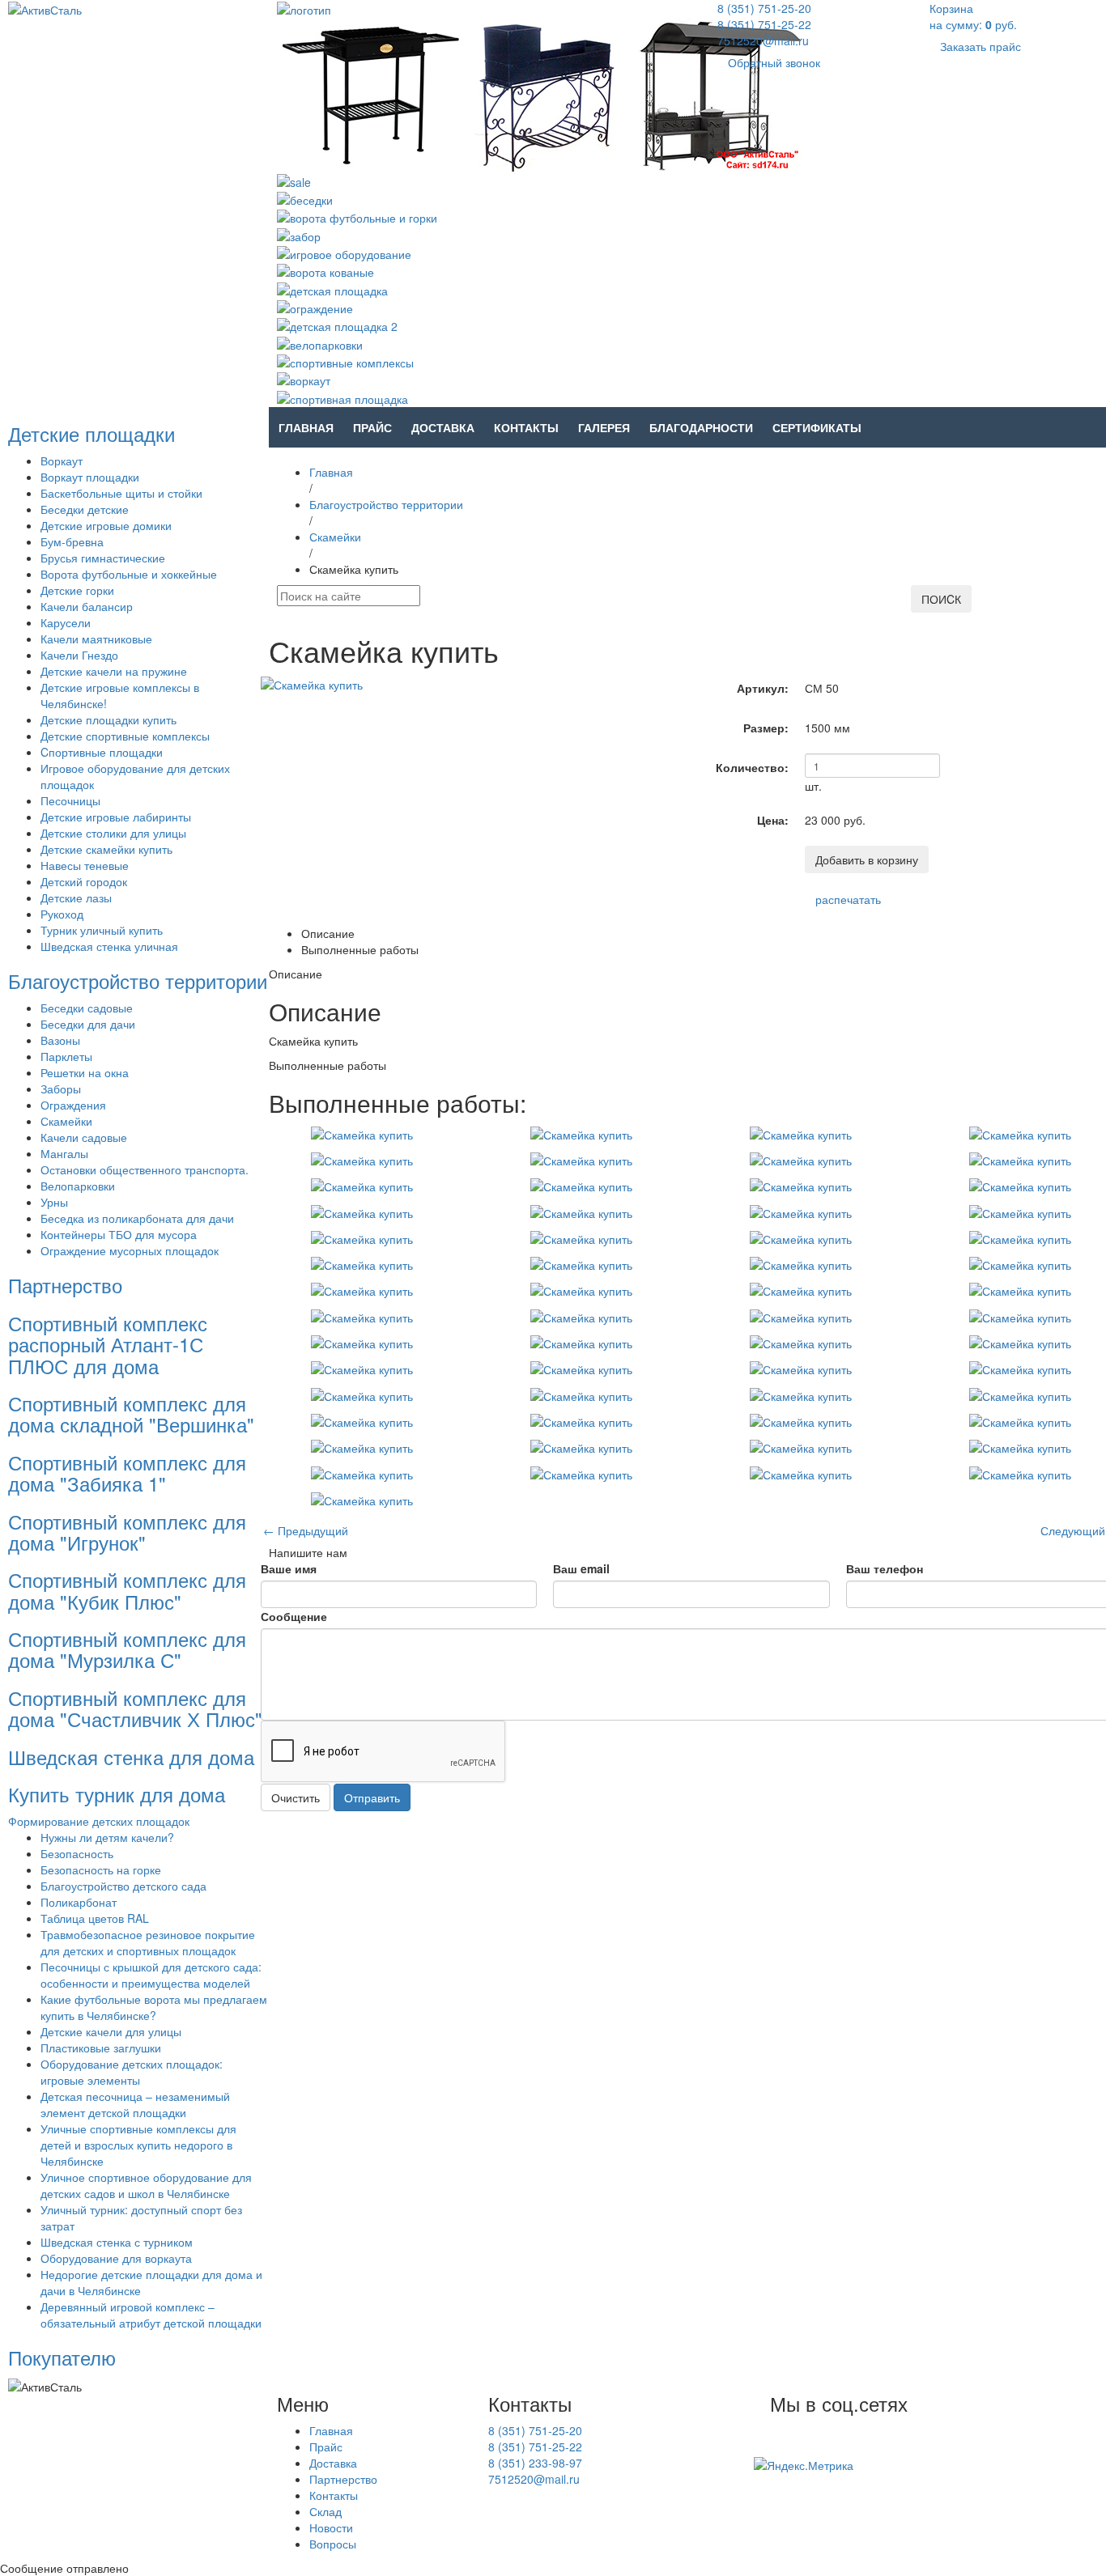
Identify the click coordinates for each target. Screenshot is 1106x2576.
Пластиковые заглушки (101, 2048)
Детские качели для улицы (111, 2031)
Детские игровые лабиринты (116, 817)
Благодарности (701, 427)
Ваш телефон (885, 1568)
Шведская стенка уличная (109, 946)
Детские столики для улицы (113, 833)
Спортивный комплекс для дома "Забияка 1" (127, 1473)
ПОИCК (941, 599)
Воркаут (62, 460)
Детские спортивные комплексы (125, 736)
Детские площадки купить (108, 719)
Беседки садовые (87, 1008)
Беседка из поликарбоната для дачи (137, 1218)
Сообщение (294, 1616)
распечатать (848, 899)
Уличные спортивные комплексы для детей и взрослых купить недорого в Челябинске (138, 2145)
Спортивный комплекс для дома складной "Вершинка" (131, 1413)
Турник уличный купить (102, 930)
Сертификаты (817, 427)
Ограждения (73, 1105)
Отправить (372, 1797)
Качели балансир (87, 606)
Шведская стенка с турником (117, 2242)
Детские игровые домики (106, 525)
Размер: (766, 728)
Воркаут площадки (90, 477)
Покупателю (62, 2357)
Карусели (66, 622)
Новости (331, 2527)
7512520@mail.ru (763, 40)
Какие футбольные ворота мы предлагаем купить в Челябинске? (154, 2007)
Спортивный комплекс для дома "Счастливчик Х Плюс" (135, 1708)
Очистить (296, 1797)
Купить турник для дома (117, 1794)
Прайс (372, 427)
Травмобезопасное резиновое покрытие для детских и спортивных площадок (148, 1942)
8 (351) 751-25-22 (764, 24)
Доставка (443, 427)
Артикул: (763, 688)
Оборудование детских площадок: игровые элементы (132, 2072)
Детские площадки (91, 433)
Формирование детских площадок (99, 1821)
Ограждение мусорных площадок (130, 1250)
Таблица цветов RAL (95, 1918)
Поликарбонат (79, 1902)
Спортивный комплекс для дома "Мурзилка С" (127, 1649)
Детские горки (77, 590)
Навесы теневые (85, 865)
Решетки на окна (85, 1072)
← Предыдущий (306, 1530)
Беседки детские (85, 509)
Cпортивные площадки (102, 752)
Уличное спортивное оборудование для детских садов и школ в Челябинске (146, 2185)
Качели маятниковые (96, 639)
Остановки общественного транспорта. (145, 1169)
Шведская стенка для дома (131, 1757)
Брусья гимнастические (103, 558)
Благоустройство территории (138, 980)
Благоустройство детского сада (123, 1886)
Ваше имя (289, 1568)
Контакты (526, 427)
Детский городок (84, 881)
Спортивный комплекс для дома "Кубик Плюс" (127, 1590)
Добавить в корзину (867, 859)
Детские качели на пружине (114, 671)
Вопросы (333, 2544)
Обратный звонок (774, 62)
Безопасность (77, 1853)
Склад (325, 2511)
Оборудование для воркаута (116, 2258)
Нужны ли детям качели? (107, 1837)
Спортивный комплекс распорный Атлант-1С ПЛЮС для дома (108, 1344)
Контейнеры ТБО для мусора (119, 1234)
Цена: (773, 820)
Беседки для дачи (88, 1024)
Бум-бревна (72, 541)
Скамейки (66, 1121)
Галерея (604, 427)
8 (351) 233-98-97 (535, 2463)
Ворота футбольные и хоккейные (129, 574)
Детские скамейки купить (106, 849)
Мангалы (64, 1153)
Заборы (61, 1089)
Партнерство (65, 1285)
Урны (54, 1202)
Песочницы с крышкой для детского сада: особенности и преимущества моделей (151, 1975)
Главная (306, 427)
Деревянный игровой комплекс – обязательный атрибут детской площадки (151, 2315)
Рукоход (62, 914)
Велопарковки (78, 1186)
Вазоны (60, 1040)
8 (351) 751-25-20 (764, 8)
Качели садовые (84, 1137)
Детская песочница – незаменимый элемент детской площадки (135, 2104)
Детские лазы (76, 898)
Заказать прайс (981, 46)
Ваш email (581, 1568)
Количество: (752, 767)
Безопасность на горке (101, 1869)
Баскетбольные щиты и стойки (121, 493)
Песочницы (70, 800)
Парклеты (66, 1056)
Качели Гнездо (79, 655)
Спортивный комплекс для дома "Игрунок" (127, 1532)
